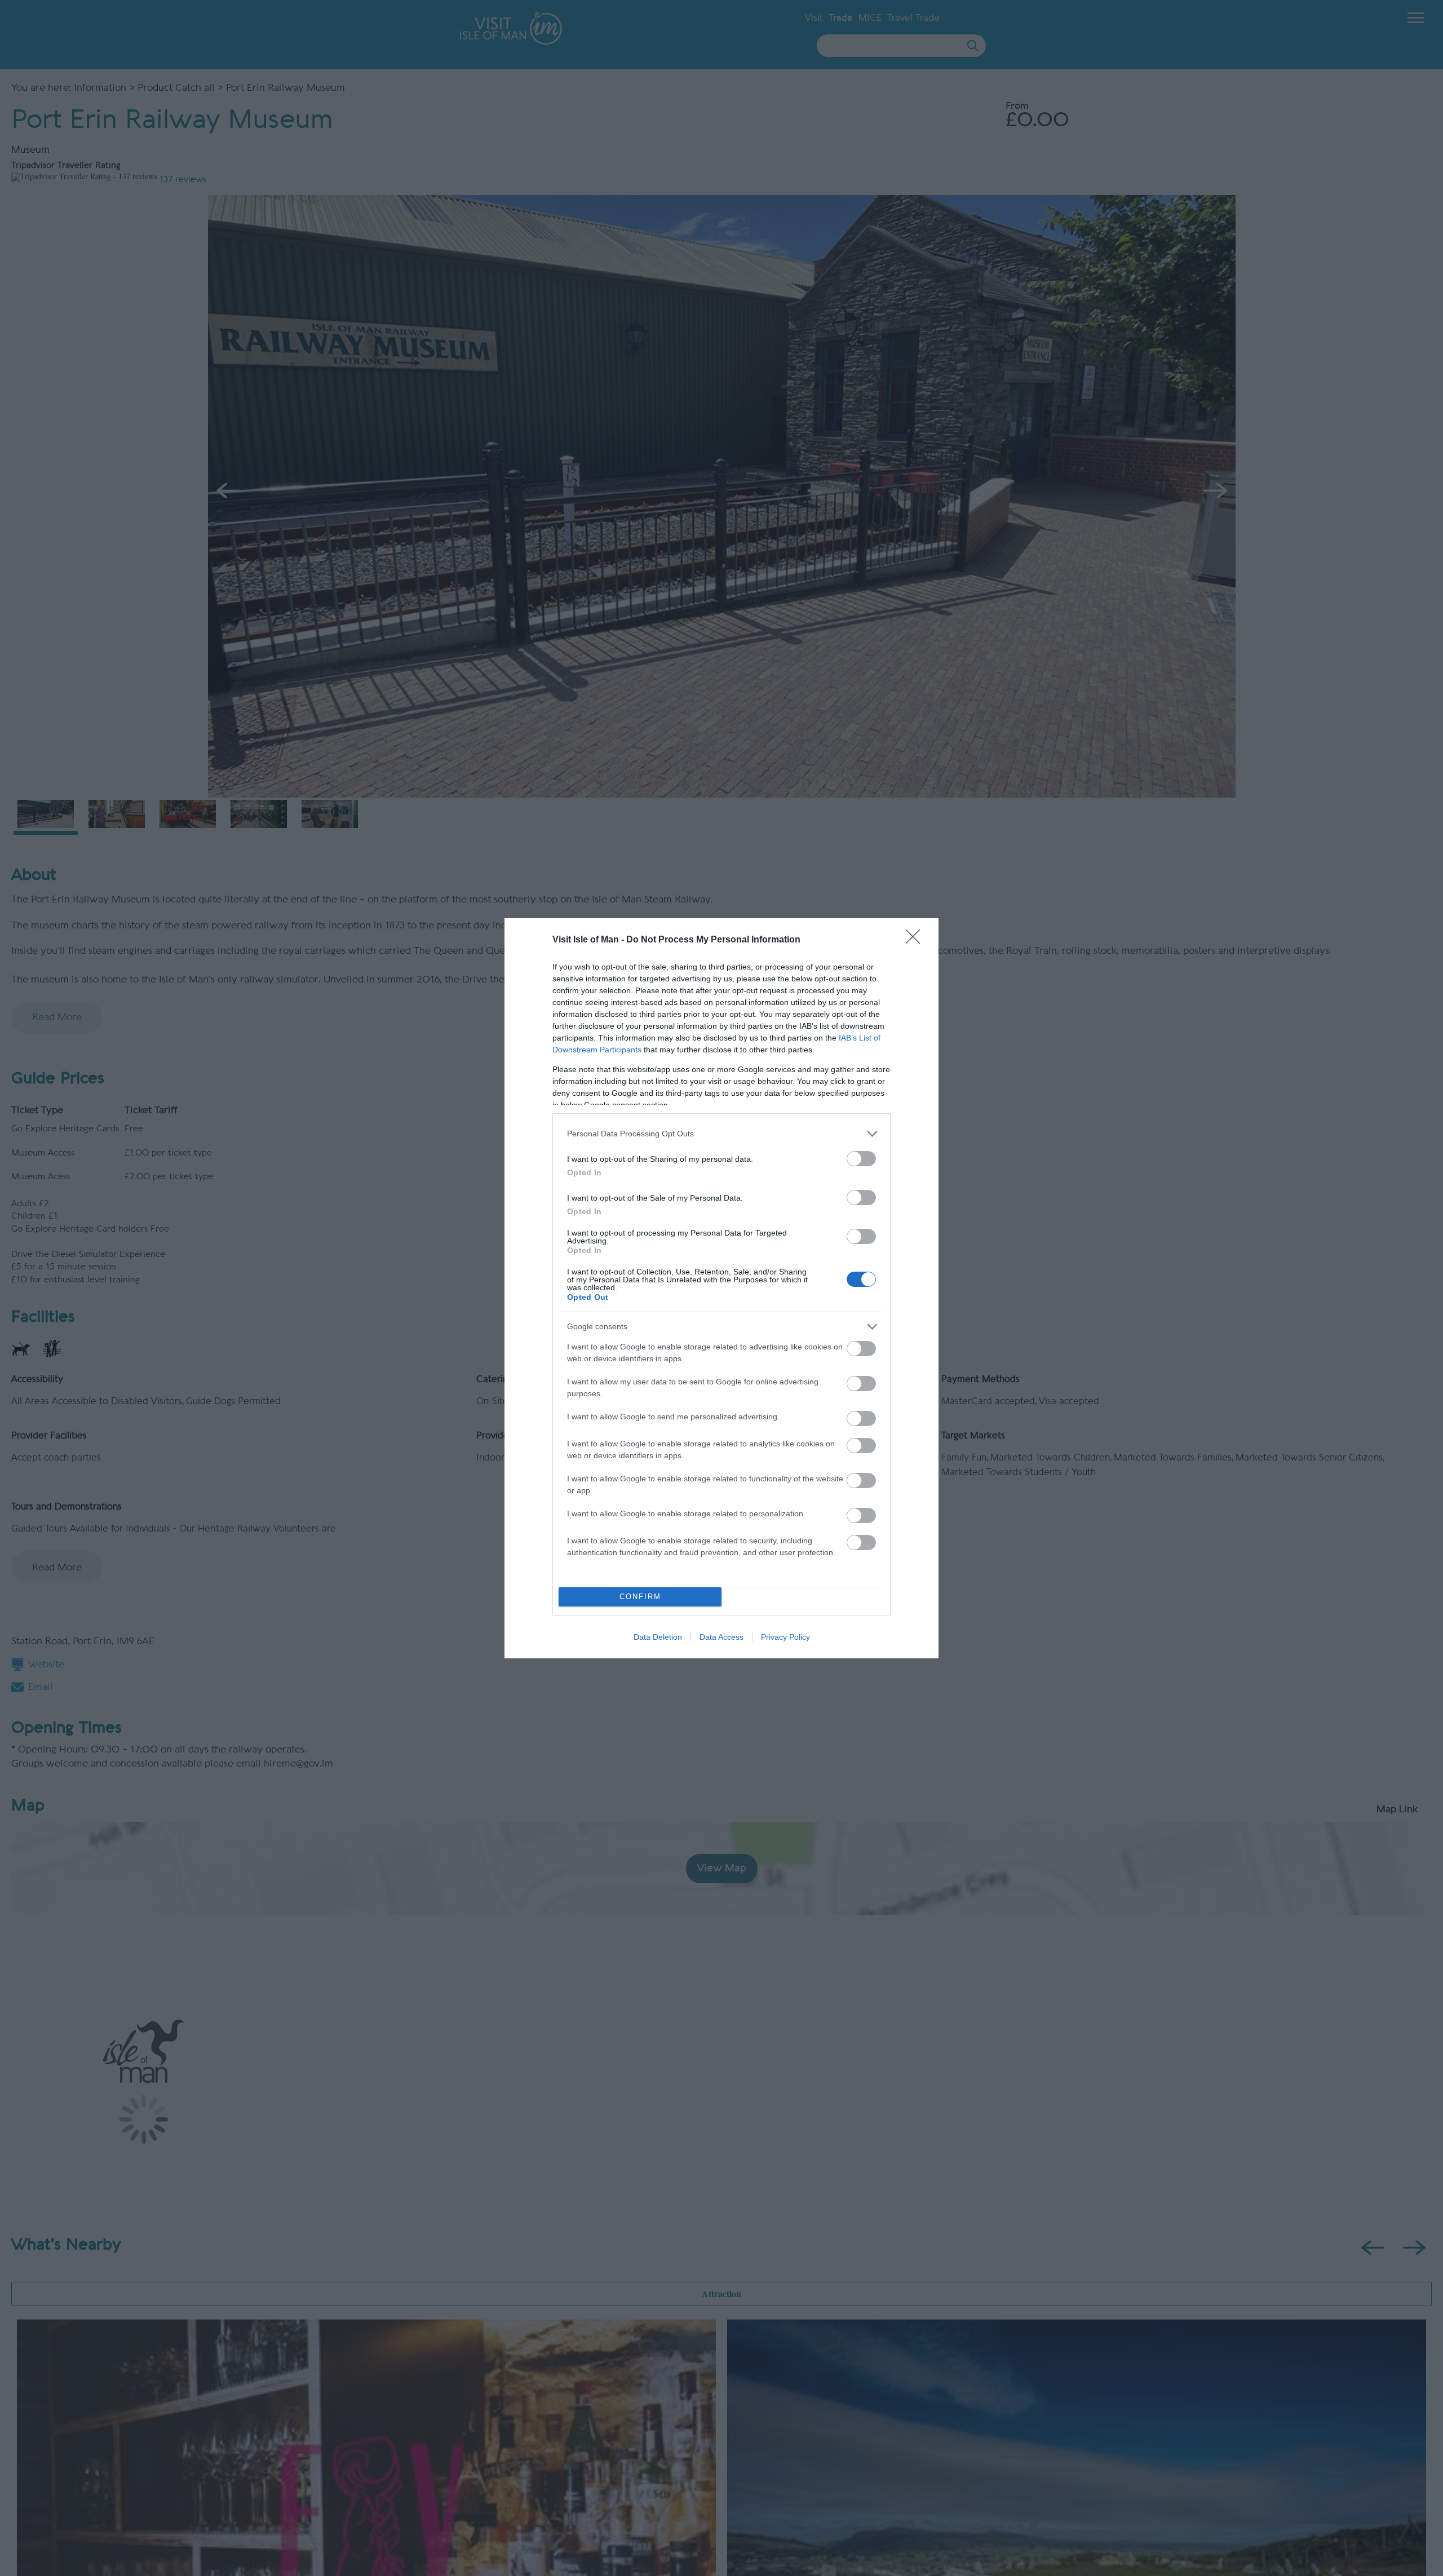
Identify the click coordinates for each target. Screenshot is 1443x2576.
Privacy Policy (785, 1637)
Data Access (721, 1637)
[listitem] (721, 1134)
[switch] (861, 1159)
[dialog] (721, 1288)
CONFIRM (640, 1597)
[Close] (917, 940)
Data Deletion (658, 1637)
